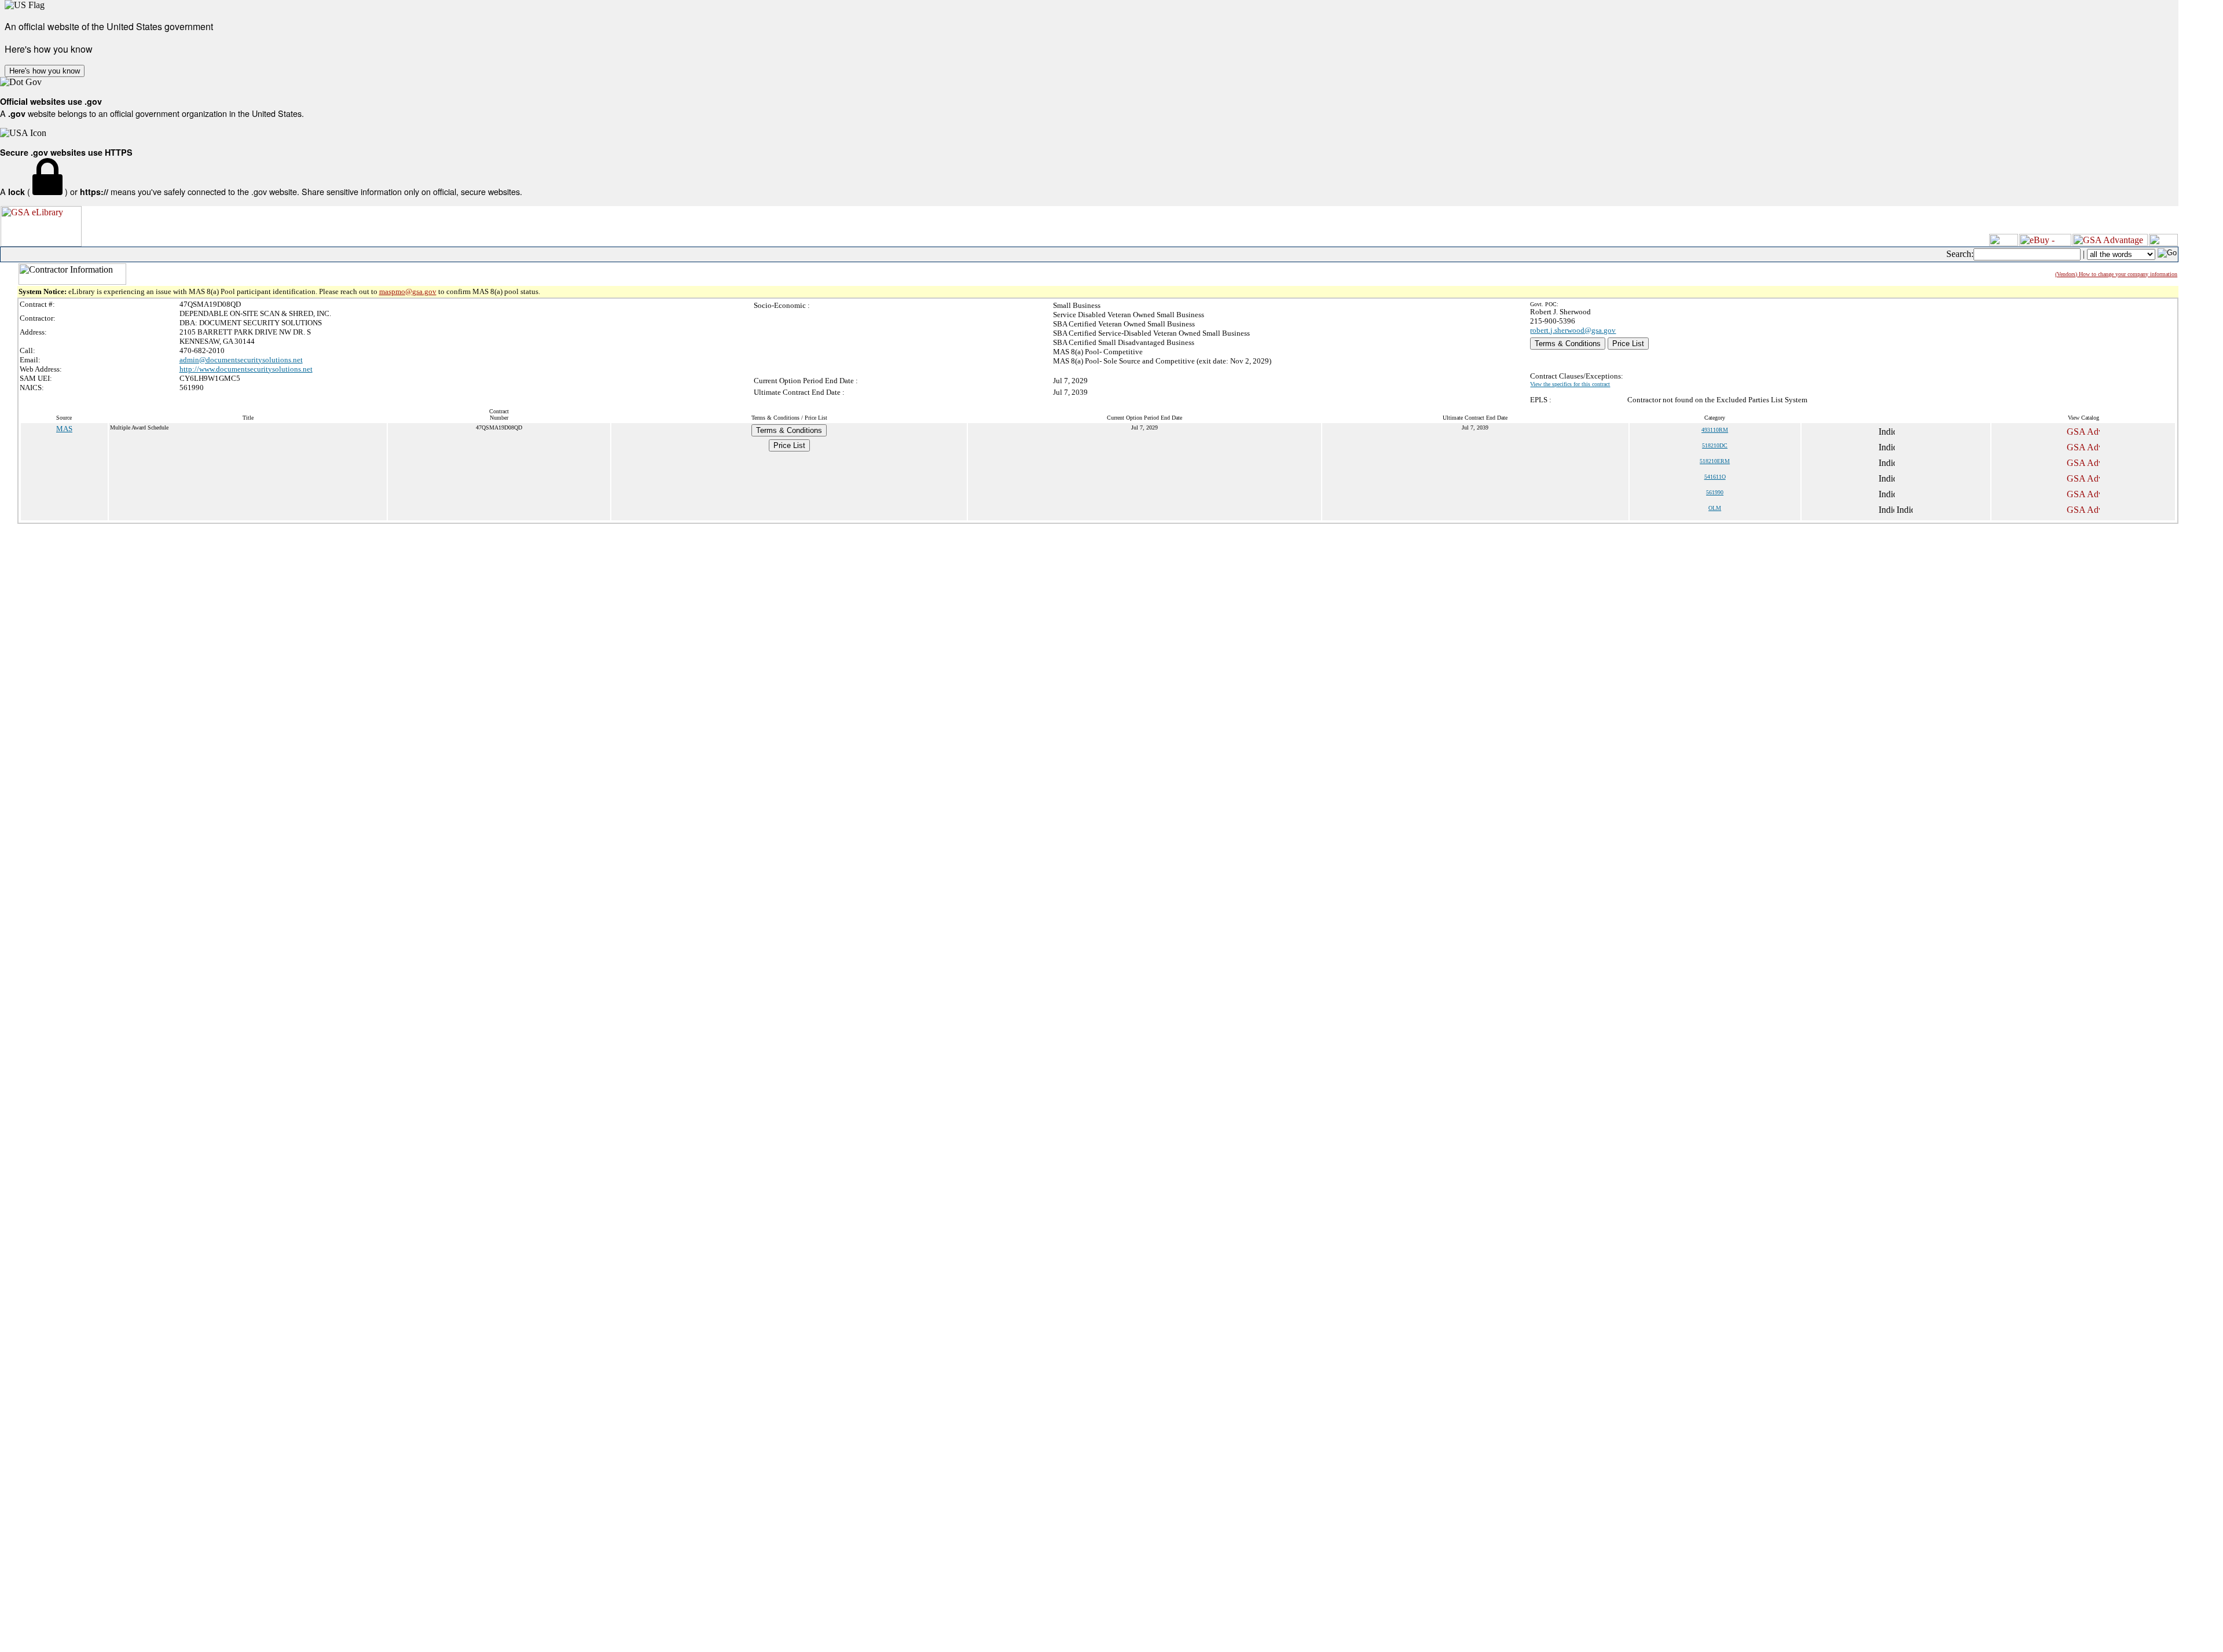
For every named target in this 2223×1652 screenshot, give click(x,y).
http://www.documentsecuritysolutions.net (246, 369)
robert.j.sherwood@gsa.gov (1573, 330)
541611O (1715, 477)
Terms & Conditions (1568, 344)
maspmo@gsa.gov (408, 291)
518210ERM (1715, 461)
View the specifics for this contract (1570, 384)
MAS (64, 429)
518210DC (1715, 445)
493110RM (1715, 430)
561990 (1715, 492)
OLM (1715, 508)
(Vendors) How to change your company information (2116, 274)
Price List (1628, 344)
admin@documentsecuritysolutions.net (241, 360)
